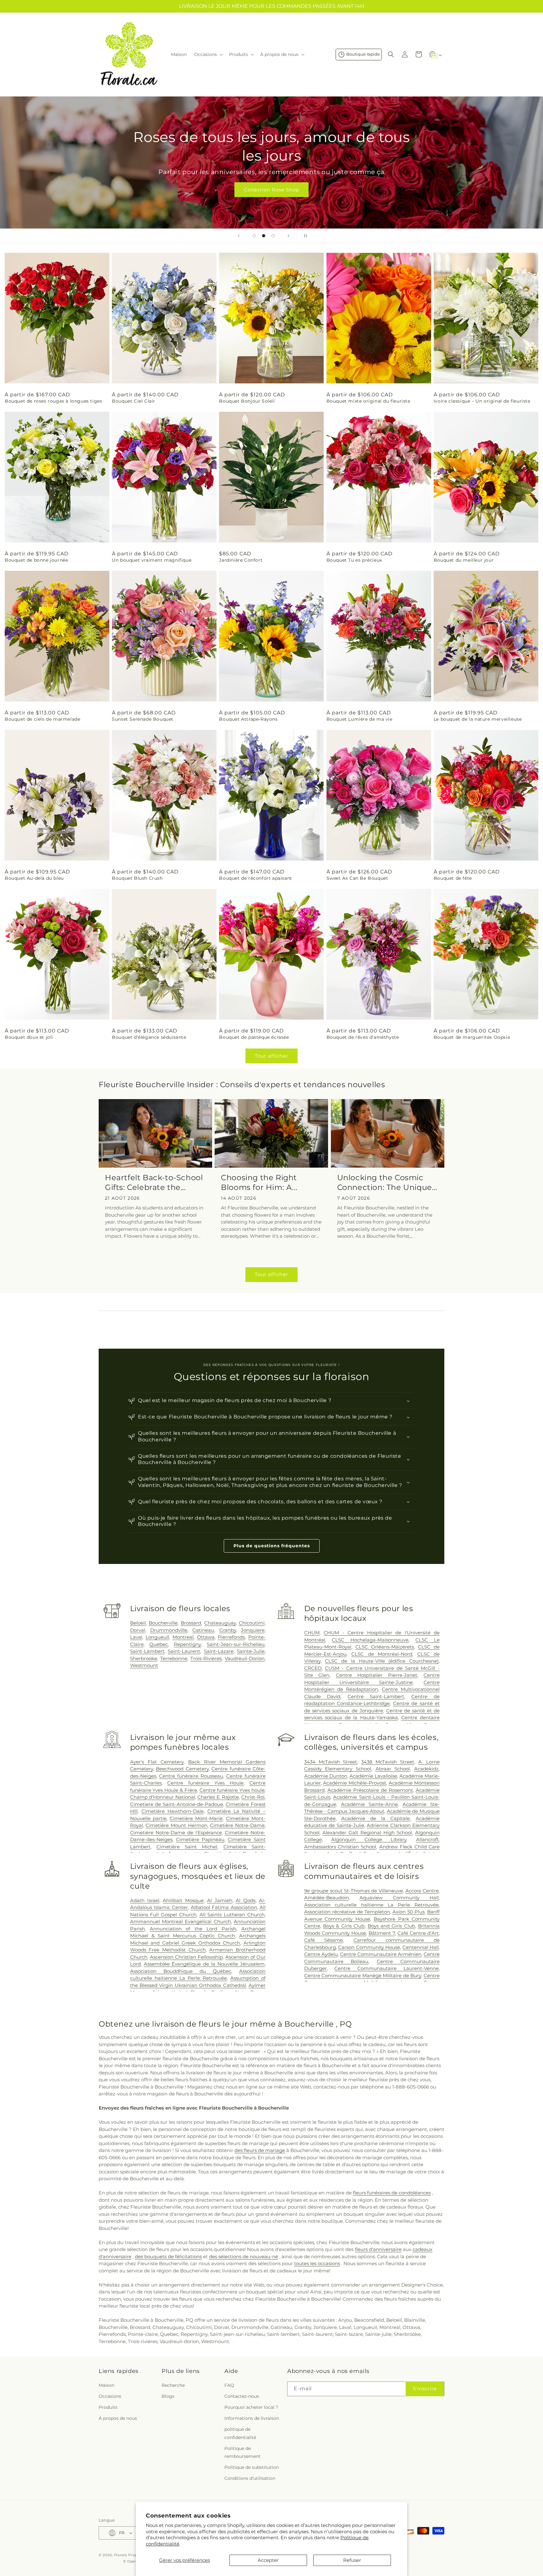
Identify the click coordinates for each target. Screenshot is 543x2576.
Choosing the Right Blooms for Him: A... (259, 1182)
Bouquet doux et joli (29, 1037)
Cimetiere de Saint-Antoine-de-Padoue (177, 1804)
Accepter (268, 2560)
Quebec (159, 1644)
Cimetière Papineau (200, 1839)
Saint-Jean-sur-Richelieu (236, 1644)
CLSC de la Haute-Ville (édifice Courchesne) (382, 1661)
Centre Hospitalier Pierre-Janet (377, 1675)
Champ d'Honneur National (163, 1797)
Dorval (138, 1630)
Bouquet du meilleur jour (464, 560)
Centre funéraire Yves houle (232, 1790)
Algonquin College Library (369, 1839)
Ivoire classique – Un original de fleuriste (482, 401)
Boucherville (163, 1623)
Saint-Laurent (184, 1651)
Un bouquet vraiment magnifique (152, 560)
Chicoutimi (252, 1623)
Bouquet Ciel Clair (134, 401)
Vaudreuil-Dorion (245, 1658)
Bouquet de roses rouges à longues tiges (53, 401)
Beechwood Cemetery (182, 1769)
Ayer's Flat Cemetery (157, 1762)
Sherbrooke (144, 1658)
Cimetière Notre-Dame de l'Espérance (176, 1833)
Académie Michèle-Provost (355, 1783)
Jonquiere (253, 1630)
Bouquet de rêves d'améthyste (363, 1037)
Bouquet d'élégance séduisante (149, 1037)
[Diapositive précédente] (239, 236)
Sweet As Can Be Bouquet (357, 878)
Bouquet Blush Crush (137, 878)
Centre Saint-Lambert (376, 1696)
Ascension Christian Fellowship (186, 1957)
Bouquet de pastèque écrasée (254, 1037)
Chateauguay (220, 1623)
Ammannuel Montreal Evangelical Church (181, 1921)
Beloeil (138, 1623)
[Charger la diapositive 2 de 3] (264, 236)
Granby (228, 1630)
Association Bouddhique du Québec (181, 1971)
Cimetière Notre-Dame (237, 1825)
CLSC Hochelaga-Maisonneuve (370, 1640)
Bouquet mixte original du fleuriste (368, 401)
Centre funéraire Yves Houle (205, 1783)
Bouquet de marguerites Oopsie (472, 1037)
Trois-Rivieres (206, 1658)
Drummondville (169, 1630)
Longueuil (157, 1637)
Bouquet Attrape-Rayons (248, 719)
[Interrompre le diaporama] (304, 236)
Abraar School (393, 1769)
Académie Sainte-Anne (369, 1804)
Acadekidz (426, 1769)
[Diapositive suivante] (288, 236)
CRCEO (313, 1668)
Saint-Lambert (147, 1651)
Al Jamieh (219, 1900)
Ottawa (206, 1637)
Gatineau (203, 1630)
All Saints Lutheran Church (232, 1915)
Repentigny (187, 1644)
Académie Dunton (326, 1776)
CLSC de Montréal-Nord (382, 1654)
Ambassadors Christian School (340, 1847)
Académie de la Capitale (376, 1818)
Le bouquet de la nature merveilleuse (478, 719)
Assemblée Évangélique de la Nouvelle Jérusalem (204, 1964)
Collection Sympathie (272, 190)
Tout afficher (271, 1056)
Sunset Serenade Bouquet (143, 719)
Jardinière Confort (241, 560)
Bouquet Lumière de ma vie (359, 719)
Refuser (352, 2560)
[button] (208, 54)
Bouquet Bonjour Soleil (247, 401)
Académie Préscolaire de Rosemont (370, 1790)
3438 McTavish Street (388, 1762)
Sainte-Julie (251, 1651)
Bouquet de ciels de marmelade (42, 719)
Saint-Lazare (219, 1651)
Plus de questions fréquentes (272, 1546)
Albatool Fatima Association (224, 1907)
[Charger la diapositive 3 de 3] (273, 236)
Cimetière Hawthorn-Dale (173, 1811)
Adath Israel (145, 1900)
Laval (136, 1637)
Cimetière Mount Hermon (176, 1825)
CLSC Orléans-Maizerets (385, 1647)
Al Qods (245, 1900)
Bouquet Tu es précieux (354, 560)
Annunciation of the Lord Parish (193, 1929)
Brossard (191, 1623)
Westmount (144, 1665)
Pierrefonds (231, 1637)
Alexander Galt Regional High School (367, 1833)
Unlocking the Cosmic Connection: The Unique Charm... (385, 1183)
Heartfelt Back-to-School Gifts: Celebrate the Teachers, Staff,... (154, 1183)
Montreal (183, 1637)
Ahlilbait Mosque (183, 1900)
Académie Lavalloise (373, 1776)
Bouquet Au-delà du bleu (34, 878)
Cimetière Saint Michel (187, 1847)
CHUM (312, 1633)
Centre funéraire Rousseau (191, 1776)
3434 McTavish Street (331, 1762)
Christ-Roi (253, 1797)
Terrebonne (174, 1658)
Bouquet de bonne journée (36, 560)
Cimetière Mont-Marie (196, 1818)
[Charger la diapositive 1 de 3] (254, 236)
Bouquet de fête (453, 878)
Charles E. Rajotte (218, 1797)
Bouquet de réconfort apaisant (255, 878)
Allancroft (427, 1839)
